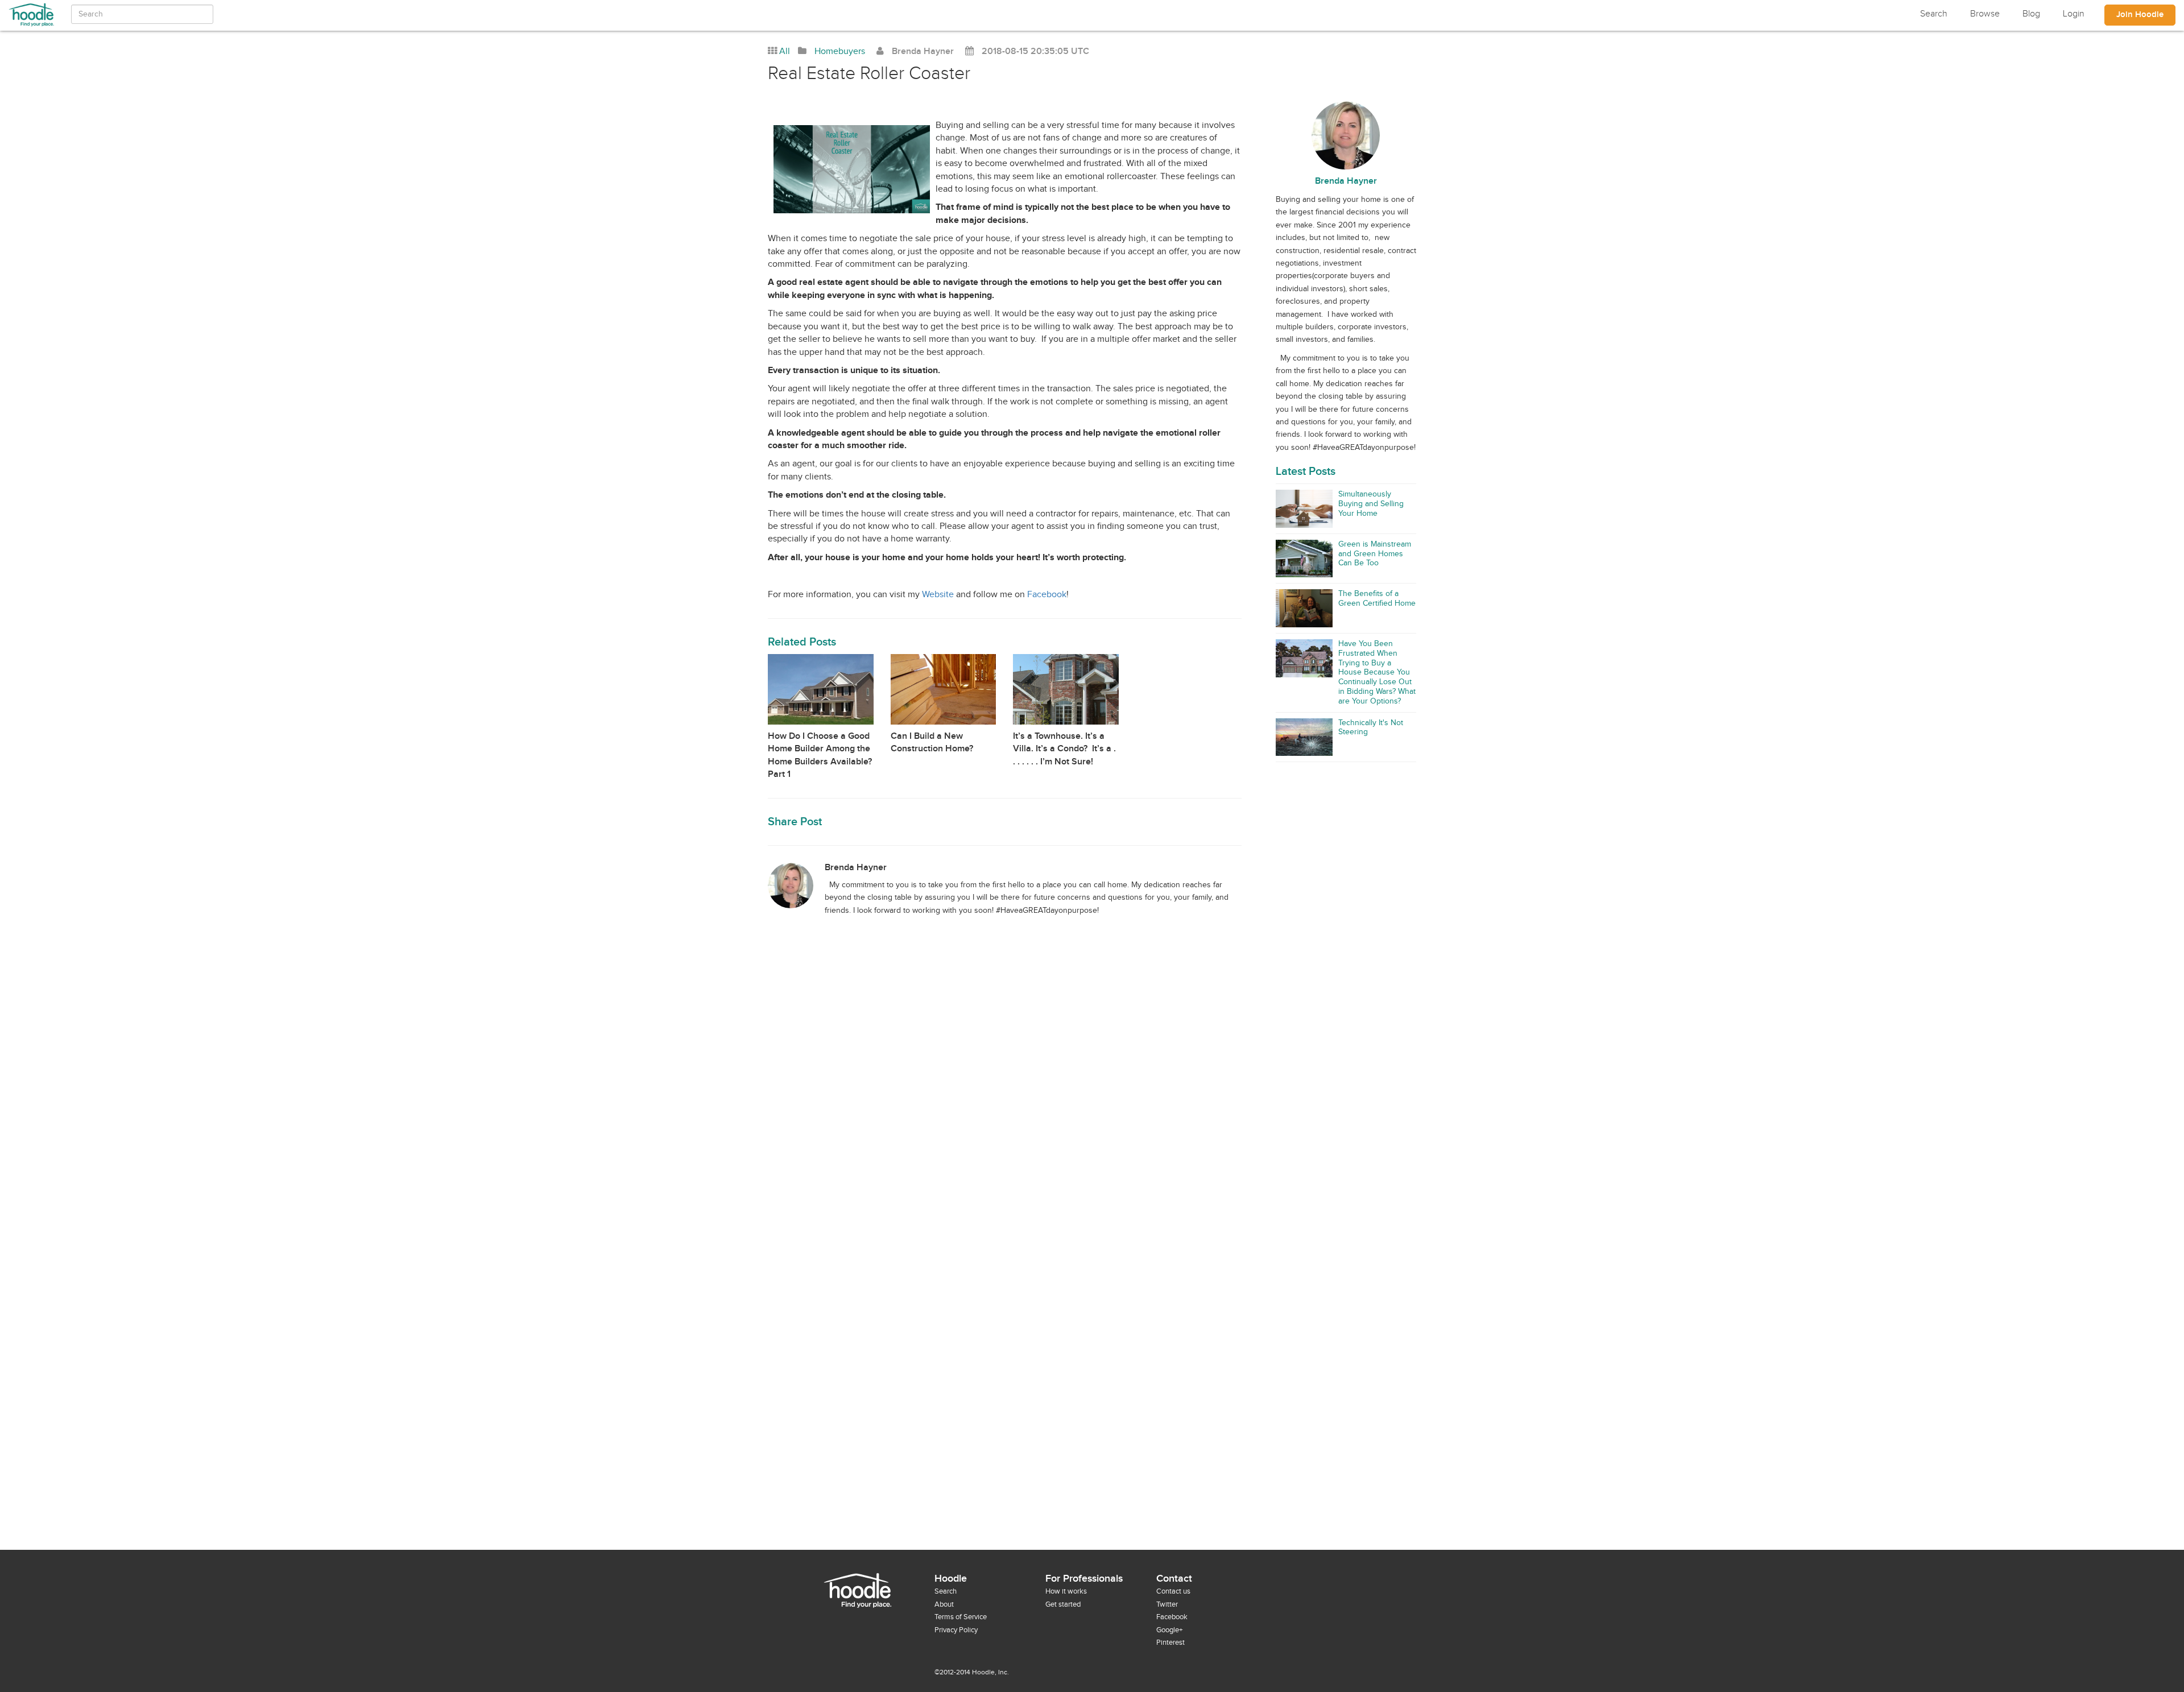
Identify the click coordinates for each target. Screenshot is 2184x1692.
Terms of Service (961, 1617)
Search (1934, 14)
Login (2074, 14)
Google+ (1169, 1630)
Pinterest (1170, 1643)
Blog (2031, 14)
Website (938, 595)
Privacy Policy (956, 1630)
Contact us (1173, 1591)
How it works (1066, 1591)
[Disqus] (1092, 1110)
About (944, 1604)
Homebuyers (840, 51)
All (785, 51)
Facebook (1047, 595)
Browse (1985, 14)
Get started (1063, 1604)
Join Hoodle (2140, 15)
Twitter (1167, 1604)
